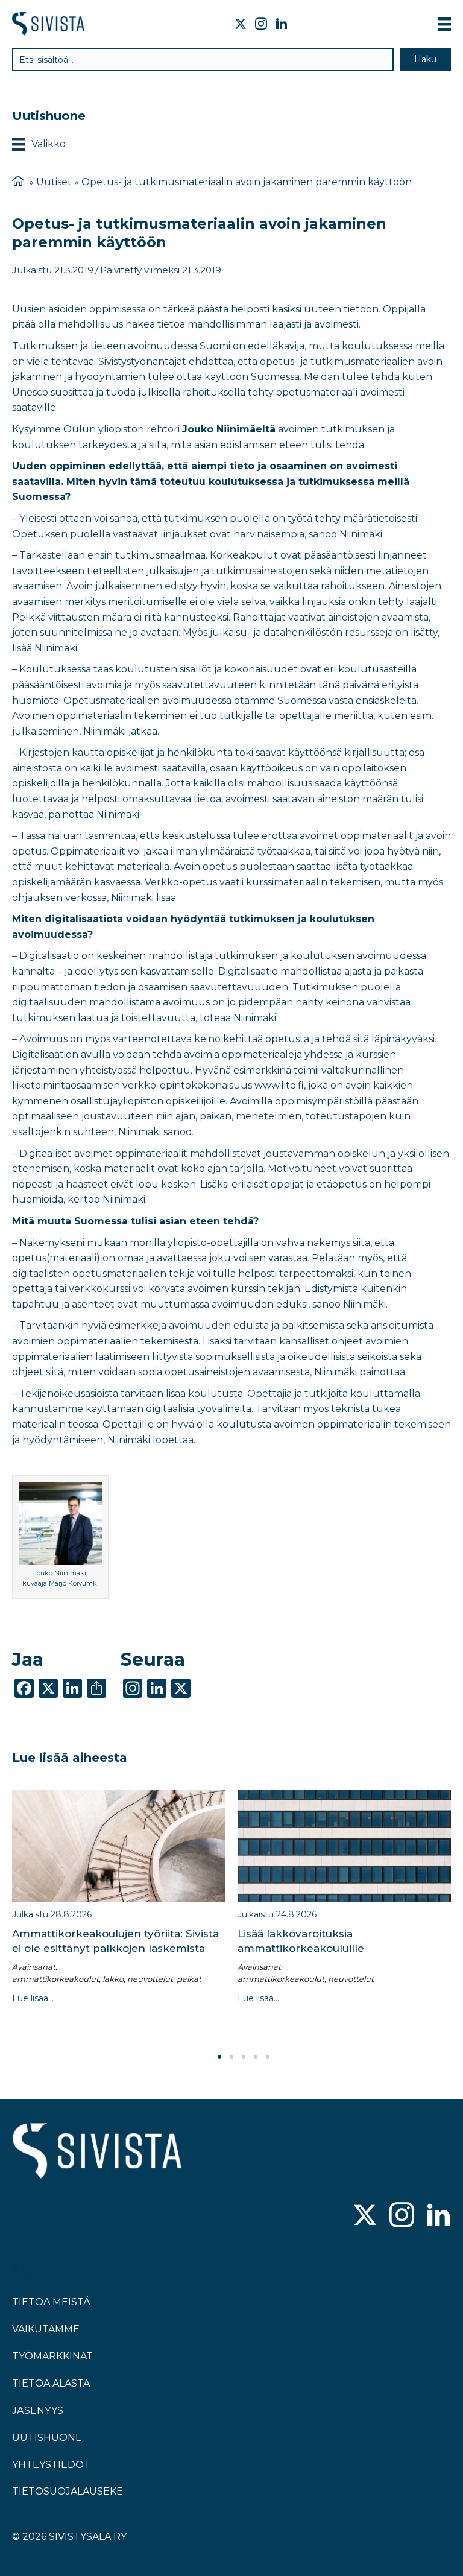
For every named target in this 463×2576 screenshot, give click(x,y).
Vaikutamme (46, 2329)
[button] (425, 59)
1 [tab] (219, 2057)
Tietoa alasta (51, 2383)
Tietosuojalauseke (68, 2491)
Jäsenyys (38, 2410)
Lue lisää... (33, 1998)
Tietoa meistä (51, 2302)
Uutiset (54, 182)
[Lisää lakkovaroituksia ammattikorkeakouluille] (344, 1846)
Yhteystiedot (51, 2465)
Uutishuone (47, 2438)
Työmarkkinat (52, 2356)
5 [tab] (268, 2057)
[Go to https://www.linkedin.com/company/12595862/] (439, 2216)
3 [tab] (244, 2057)
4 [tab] (256, 2057)
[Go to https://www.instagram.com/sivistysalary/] (402, 2216)
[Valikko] (444, 24)
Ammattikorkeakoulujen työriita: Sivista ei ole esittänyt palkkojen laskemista (115, 1941)
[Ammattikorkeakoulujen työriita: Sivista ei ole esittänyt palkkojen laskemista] (119, 1846)
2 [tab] (231, 2057)
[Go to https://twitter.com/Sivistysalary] (365, 2216)
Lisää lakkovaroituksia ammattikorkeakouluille (301, 1941)
